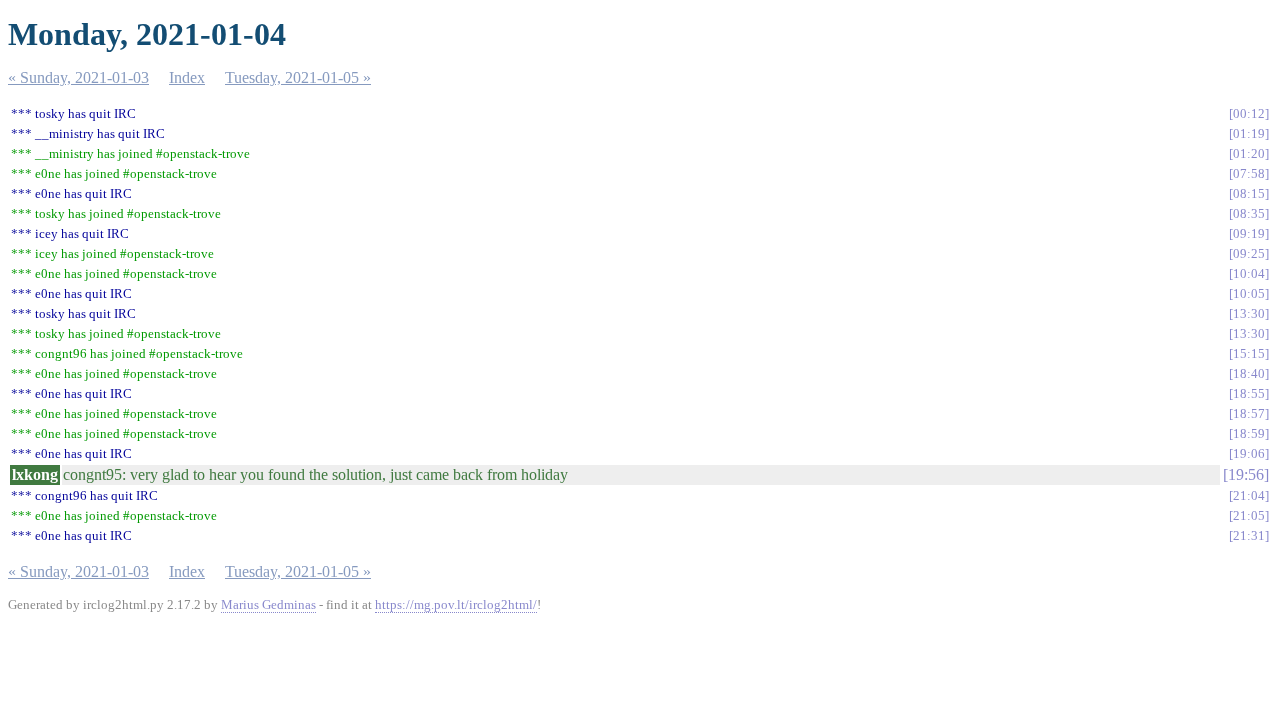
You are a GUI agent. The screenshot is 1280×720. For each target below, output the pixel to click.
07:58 (1249, 173)
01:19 (1249, 133)
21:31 (1249, 535)
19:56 (1246, 474)
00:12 (1249, 113)
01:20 (1249, 153)
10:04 (1249, 273)
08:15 (1249, 193)
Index (187, 77)
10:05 (1249, 293)
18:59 (1249, 433)
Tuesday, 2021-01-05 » (298, 77)
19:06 (1249, 453)
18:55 (1249, 393)
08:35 (1249, 213)
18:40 (1249, 373)
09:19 (1249, 233)
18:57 (1249, 413)
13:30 (1249, 313)
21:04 (1249, 495)
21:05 (1249, 515)
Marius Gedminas (268, 604)
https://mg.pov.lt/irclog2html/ (456, 604)
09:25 (1249, 253)
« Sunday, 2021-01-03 (78, 77)
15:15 (1249, 353)
